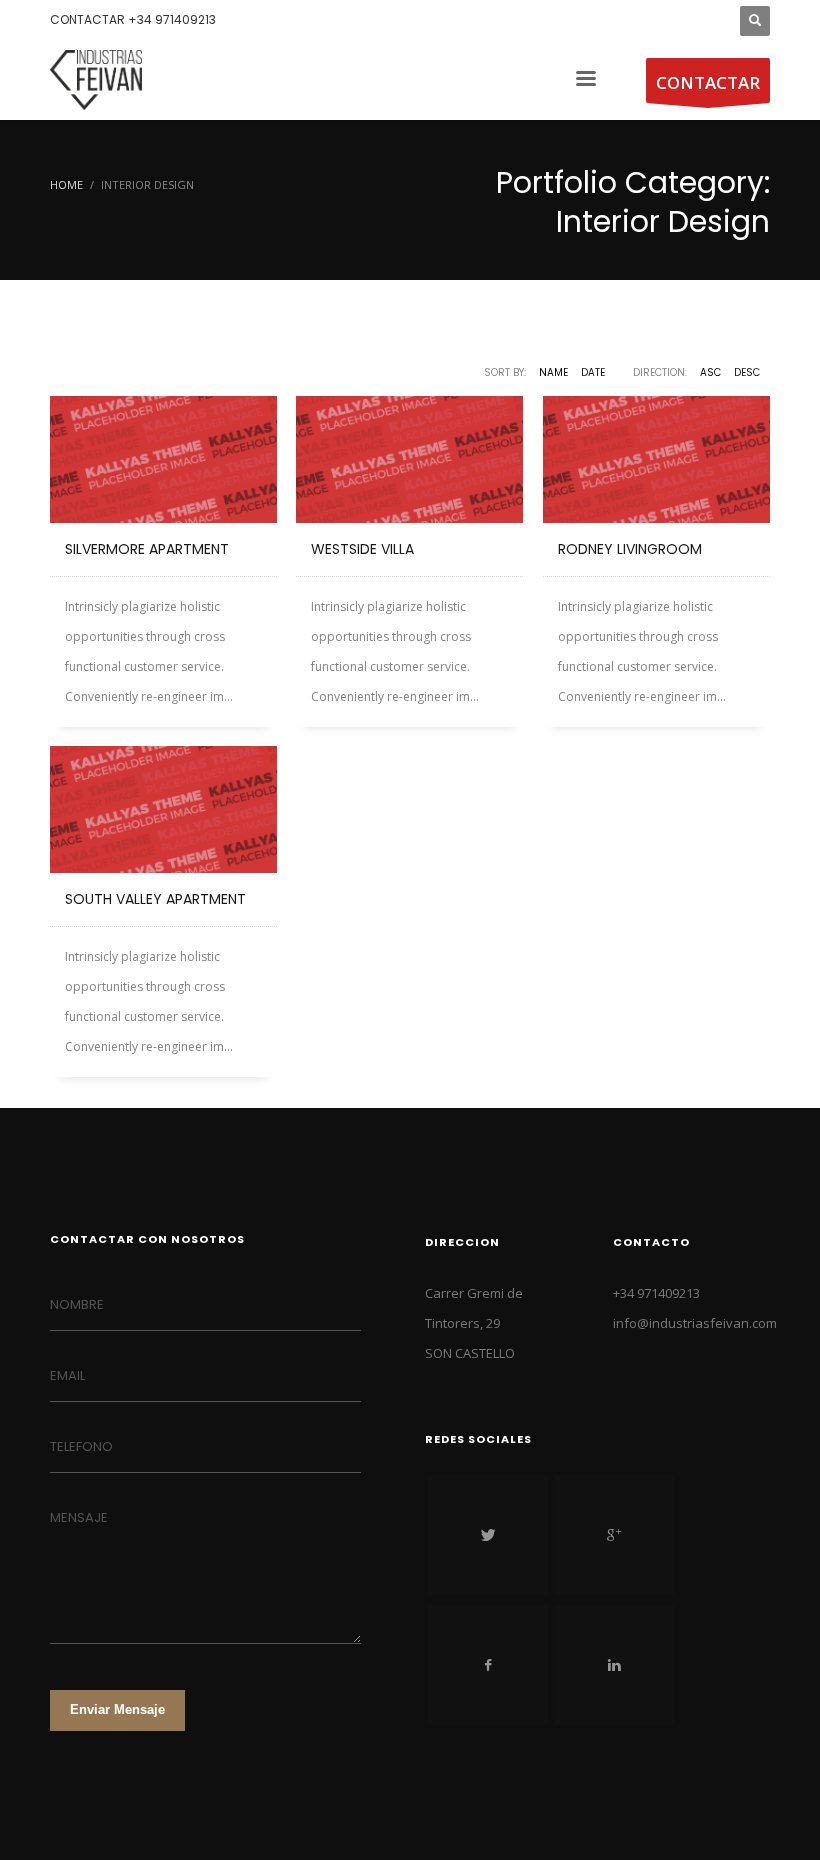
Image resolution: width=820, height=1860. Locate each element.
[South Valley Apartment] (163, 809)
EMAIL (67, 1375)
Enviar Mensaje (117, 1709)
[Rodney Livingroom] (656, 459)
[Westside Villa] (409, 459)
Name (553, 372)
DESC (747, 372)
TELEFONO (81, 1446)
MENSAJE (79, 1517)
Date (593, 372)
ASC (710, 372)
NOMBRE (77, 1304)
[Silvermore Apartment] (163, 459)
